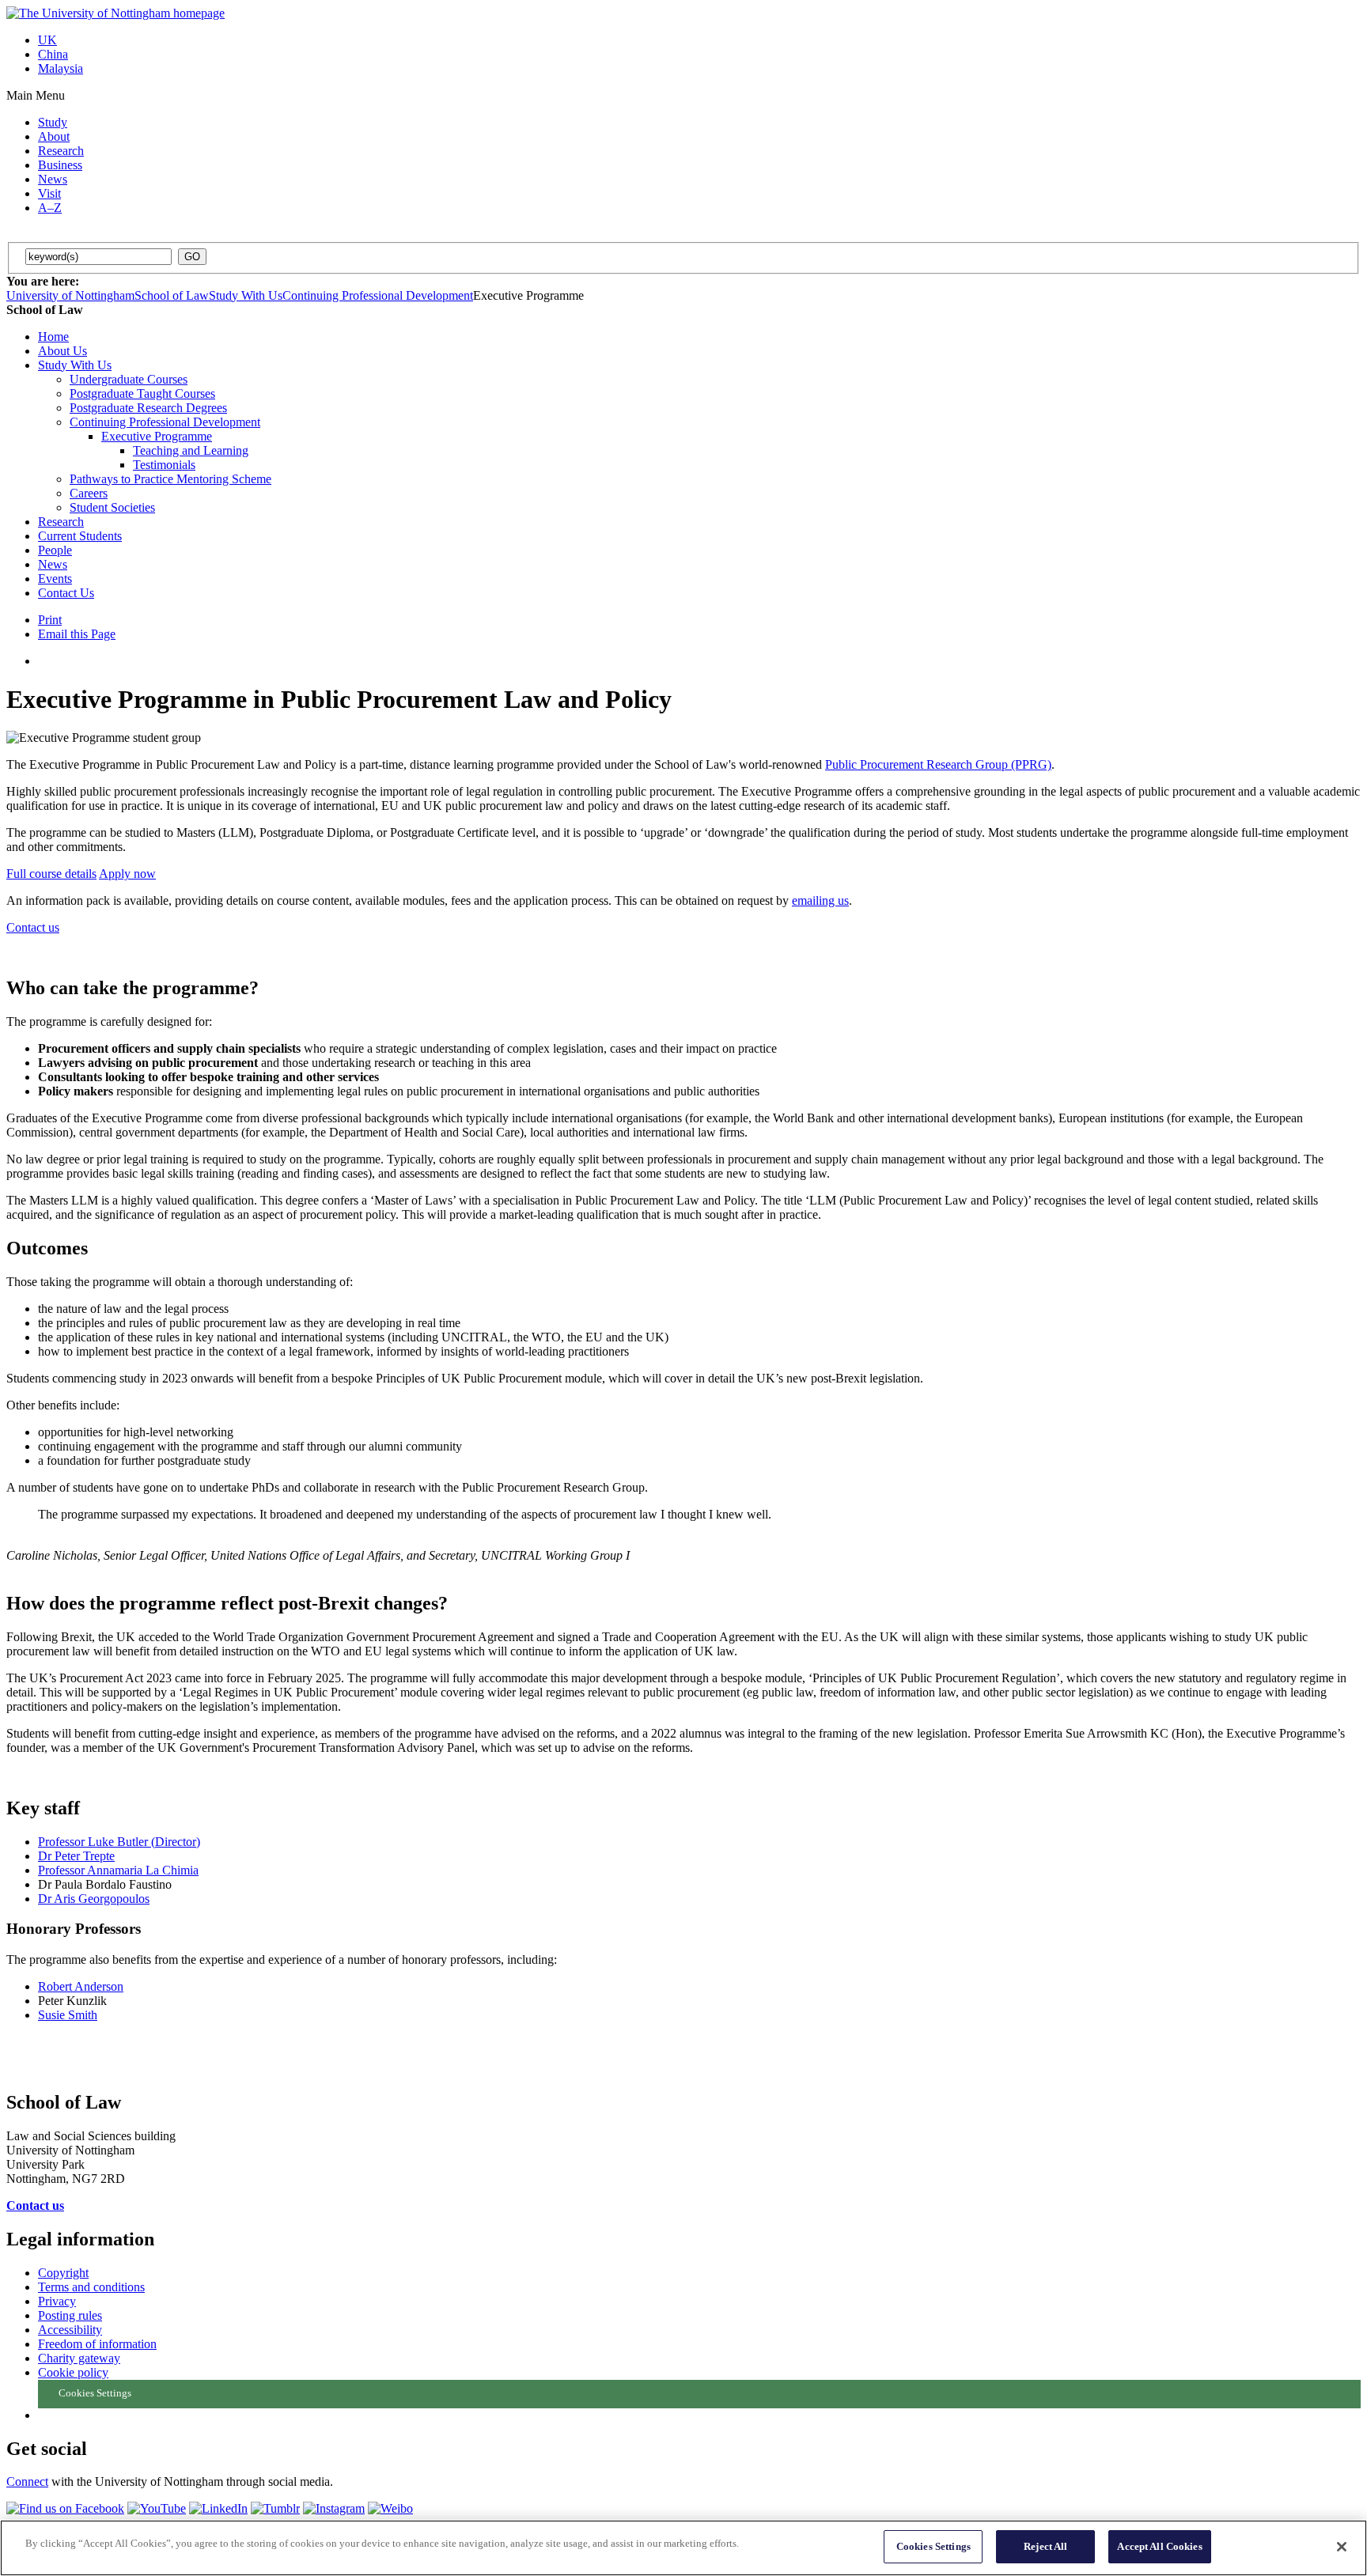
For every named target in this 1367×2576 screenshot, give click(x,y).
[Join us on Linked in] (218, 2508)
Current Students (80, 536)
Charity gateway (79, 2358)
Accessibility (70, 2330)
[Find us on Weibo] (390, 2508)
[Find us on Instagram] (334, 2508)
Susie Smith (68, 2015)
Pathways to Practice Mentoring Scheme (170, 479)
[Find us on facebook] (65, 2508)
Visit (49, 193)
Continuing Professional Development (378, 295)
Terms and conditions (91, 2287)
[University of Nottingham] (115, 13)
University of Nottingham (70, 295)
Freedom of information (97, 2344)
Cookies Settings (933, 2546)
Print (50, 620)
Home (53, 337)
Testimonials (164, 465)
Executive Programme (157, 436)
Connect (27, 2481)
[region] (683, 2548)
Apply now (127, 874)
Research (61, 151)
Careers (89, 493)
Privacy (57, 2301)
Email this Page (77, 634)
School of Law (172, 295)
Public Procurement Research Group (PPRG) (938, 764)
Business (60, 165)
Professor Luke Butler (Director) (119, 1842)
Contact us (33, 927)
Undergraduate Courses (129, 379)
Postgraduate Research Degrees (148, 408)
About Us (62, 351)
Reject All (1045, 2546)
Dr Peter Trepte (76, 1856)
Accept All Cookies (1159, 2546)
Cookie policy (73, 2372)
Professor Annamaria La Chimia (118, 1870)
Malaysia (61, 68)
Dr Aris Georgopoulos (94, 1899)
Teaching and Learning (191, 450)
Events (55, 579)
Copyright (63, 2273)
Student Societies (112, 507)
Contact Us (66, 593)
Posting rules (70, 2315)
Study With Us (246, 295)
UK (47, 40)
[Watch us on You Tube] (157, 2508)
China (53, 54)
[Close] (1342, 2547)
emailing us (820, 900)
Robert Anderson (81, 1986)
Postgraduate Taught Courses (142, 393)
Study (53, 122)
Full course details (51, 874)
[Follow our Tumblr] (275, 2508)
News (53, 179)
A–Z (50, 208)
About (54, 136)
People (55, 550)
